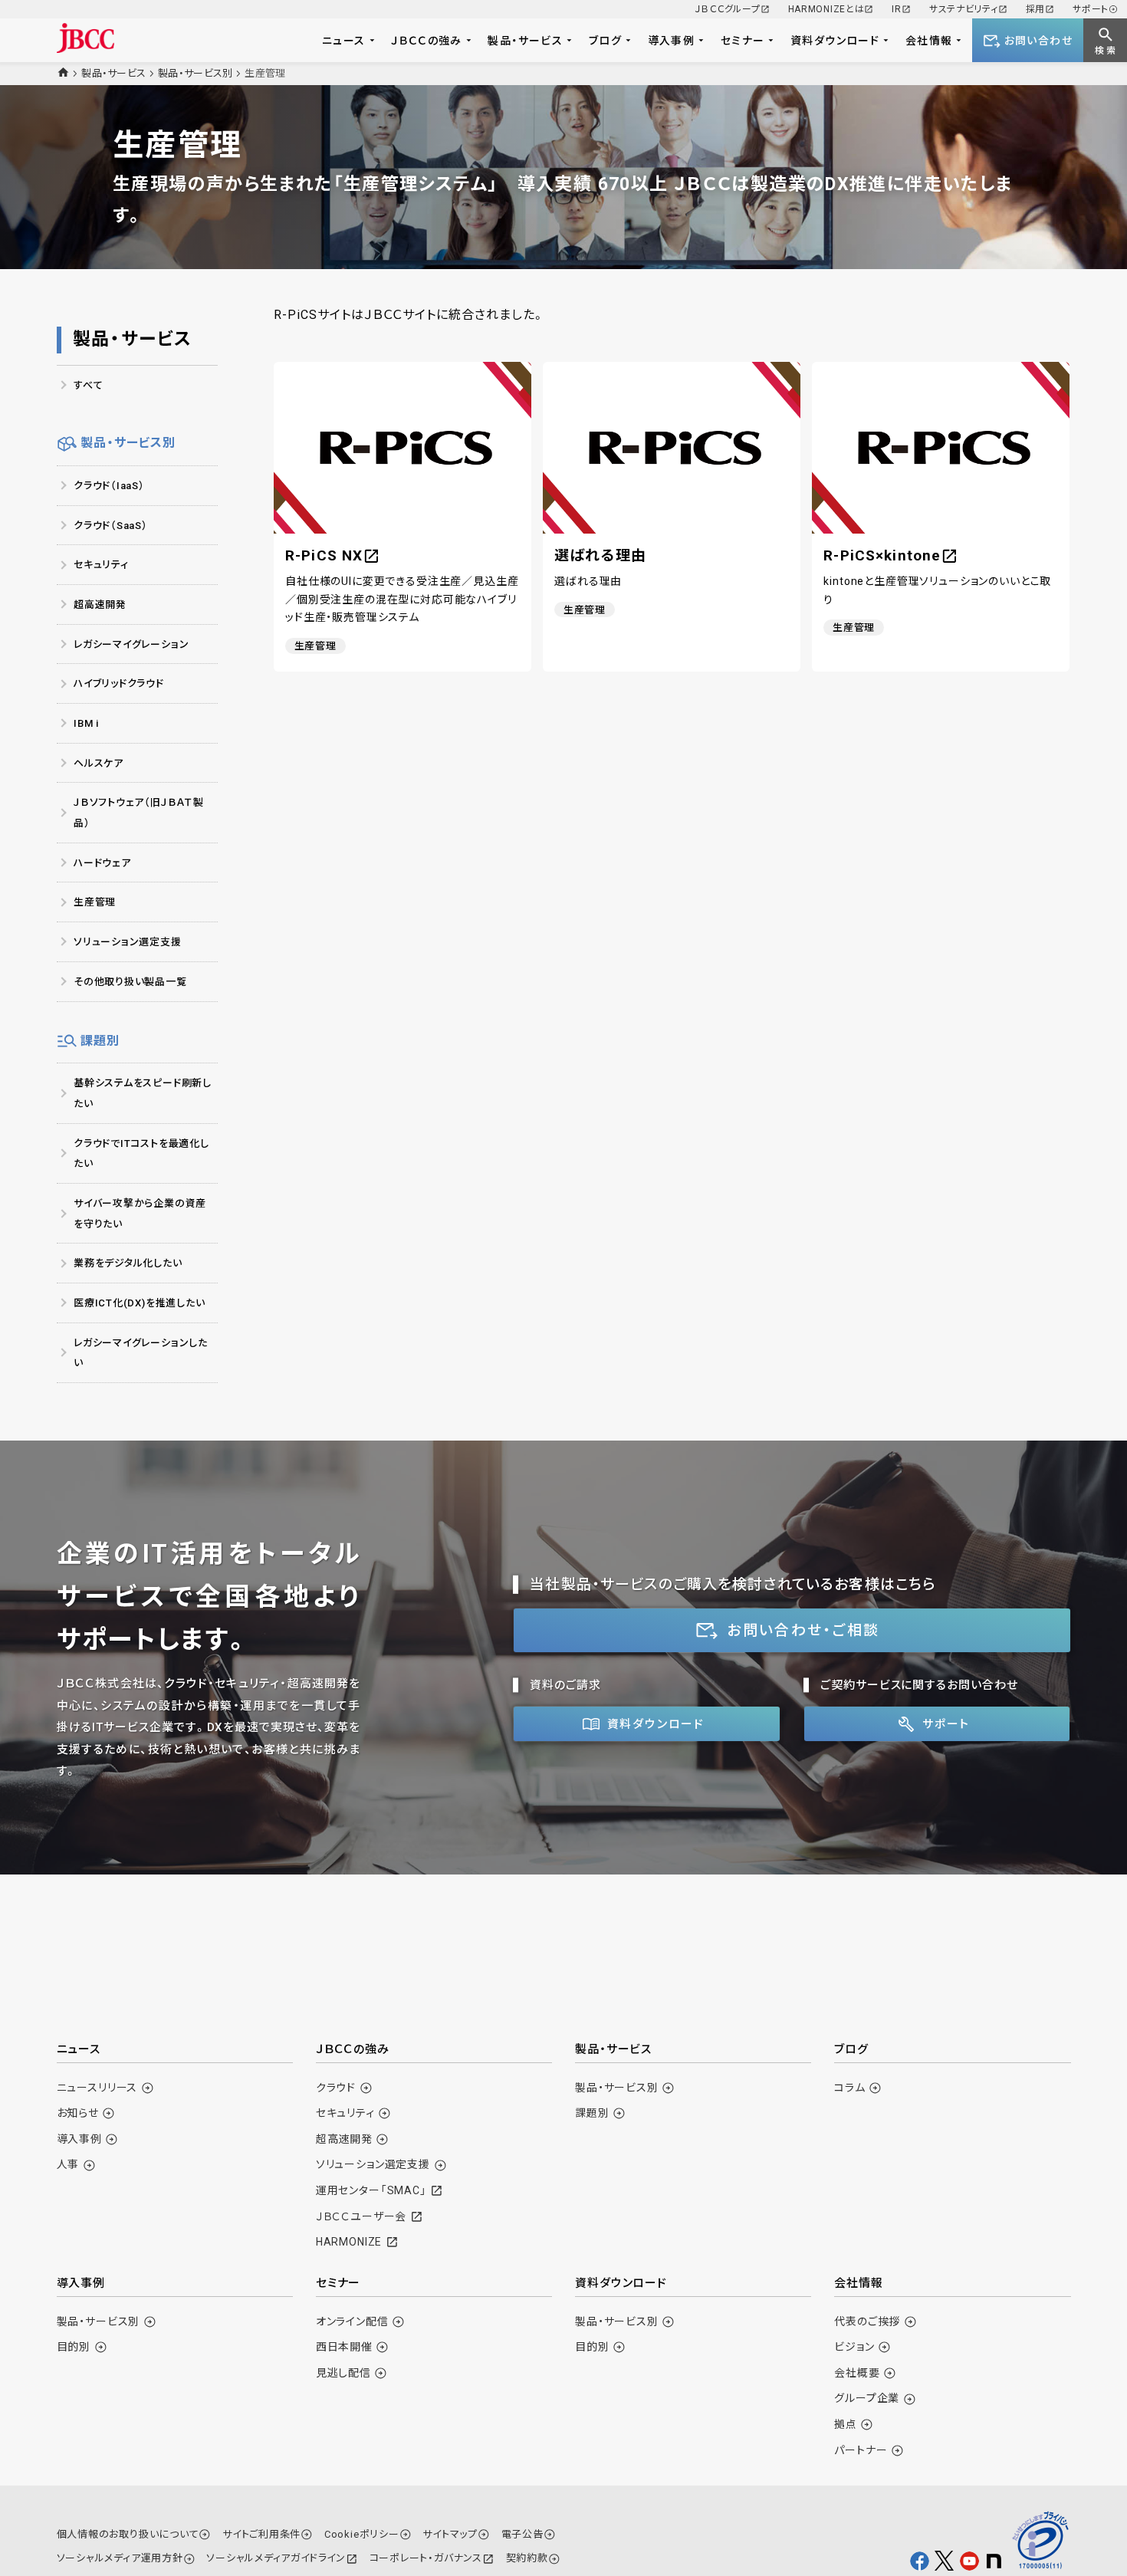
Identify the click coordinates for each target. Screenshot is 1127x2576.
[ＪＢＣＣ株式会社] (85, 38)
